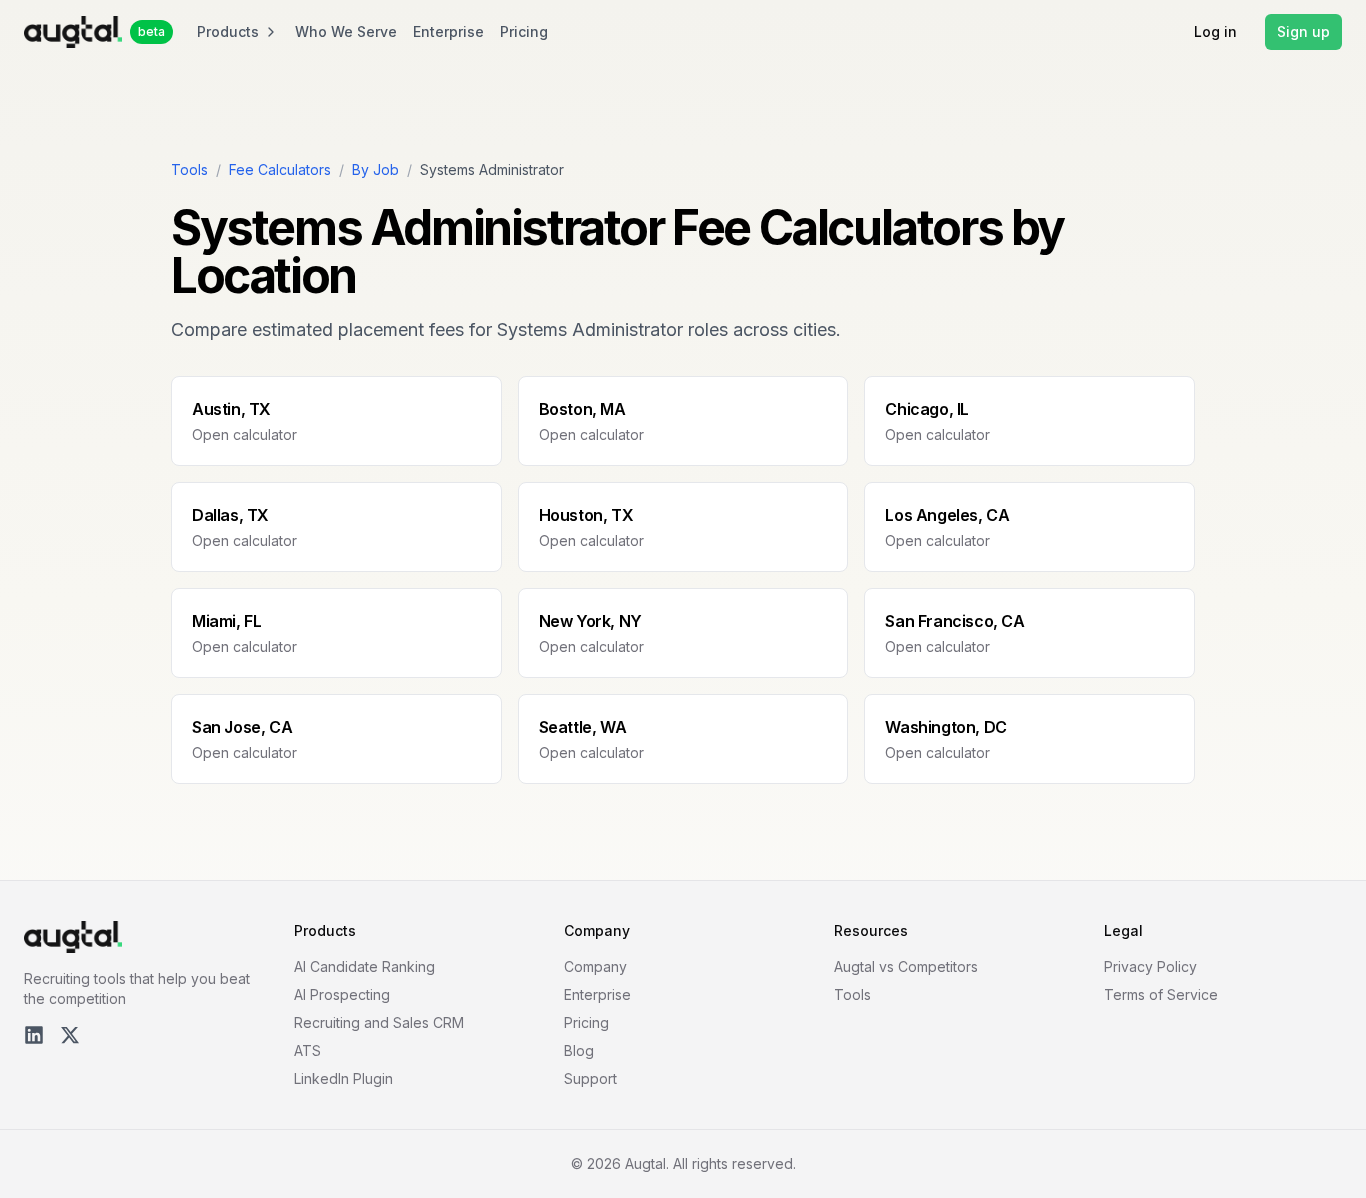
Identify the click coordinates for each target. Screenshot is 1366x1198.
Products (228, 31)
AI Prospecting (342, 994)
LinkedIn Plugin (343, 1078)
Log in (1215, 31)
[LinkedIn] (34, 1035)
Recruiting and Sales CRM (379, 1022)
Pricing (524, 31)
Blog (579, 1050)
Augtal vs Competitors (906, 966)
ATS (307, 1050)
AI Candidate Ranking (364, 966)
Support (590, 1078)
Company (595, 966)
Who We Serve (346, 31)
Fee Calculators (280, 169)
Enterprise (448, 31)
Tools (189, 169)
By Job (375, 169)
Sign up (1303, 31)
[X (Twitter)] (70, 1035)
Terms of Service (1161, 994)
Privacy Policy (1150, 966)
